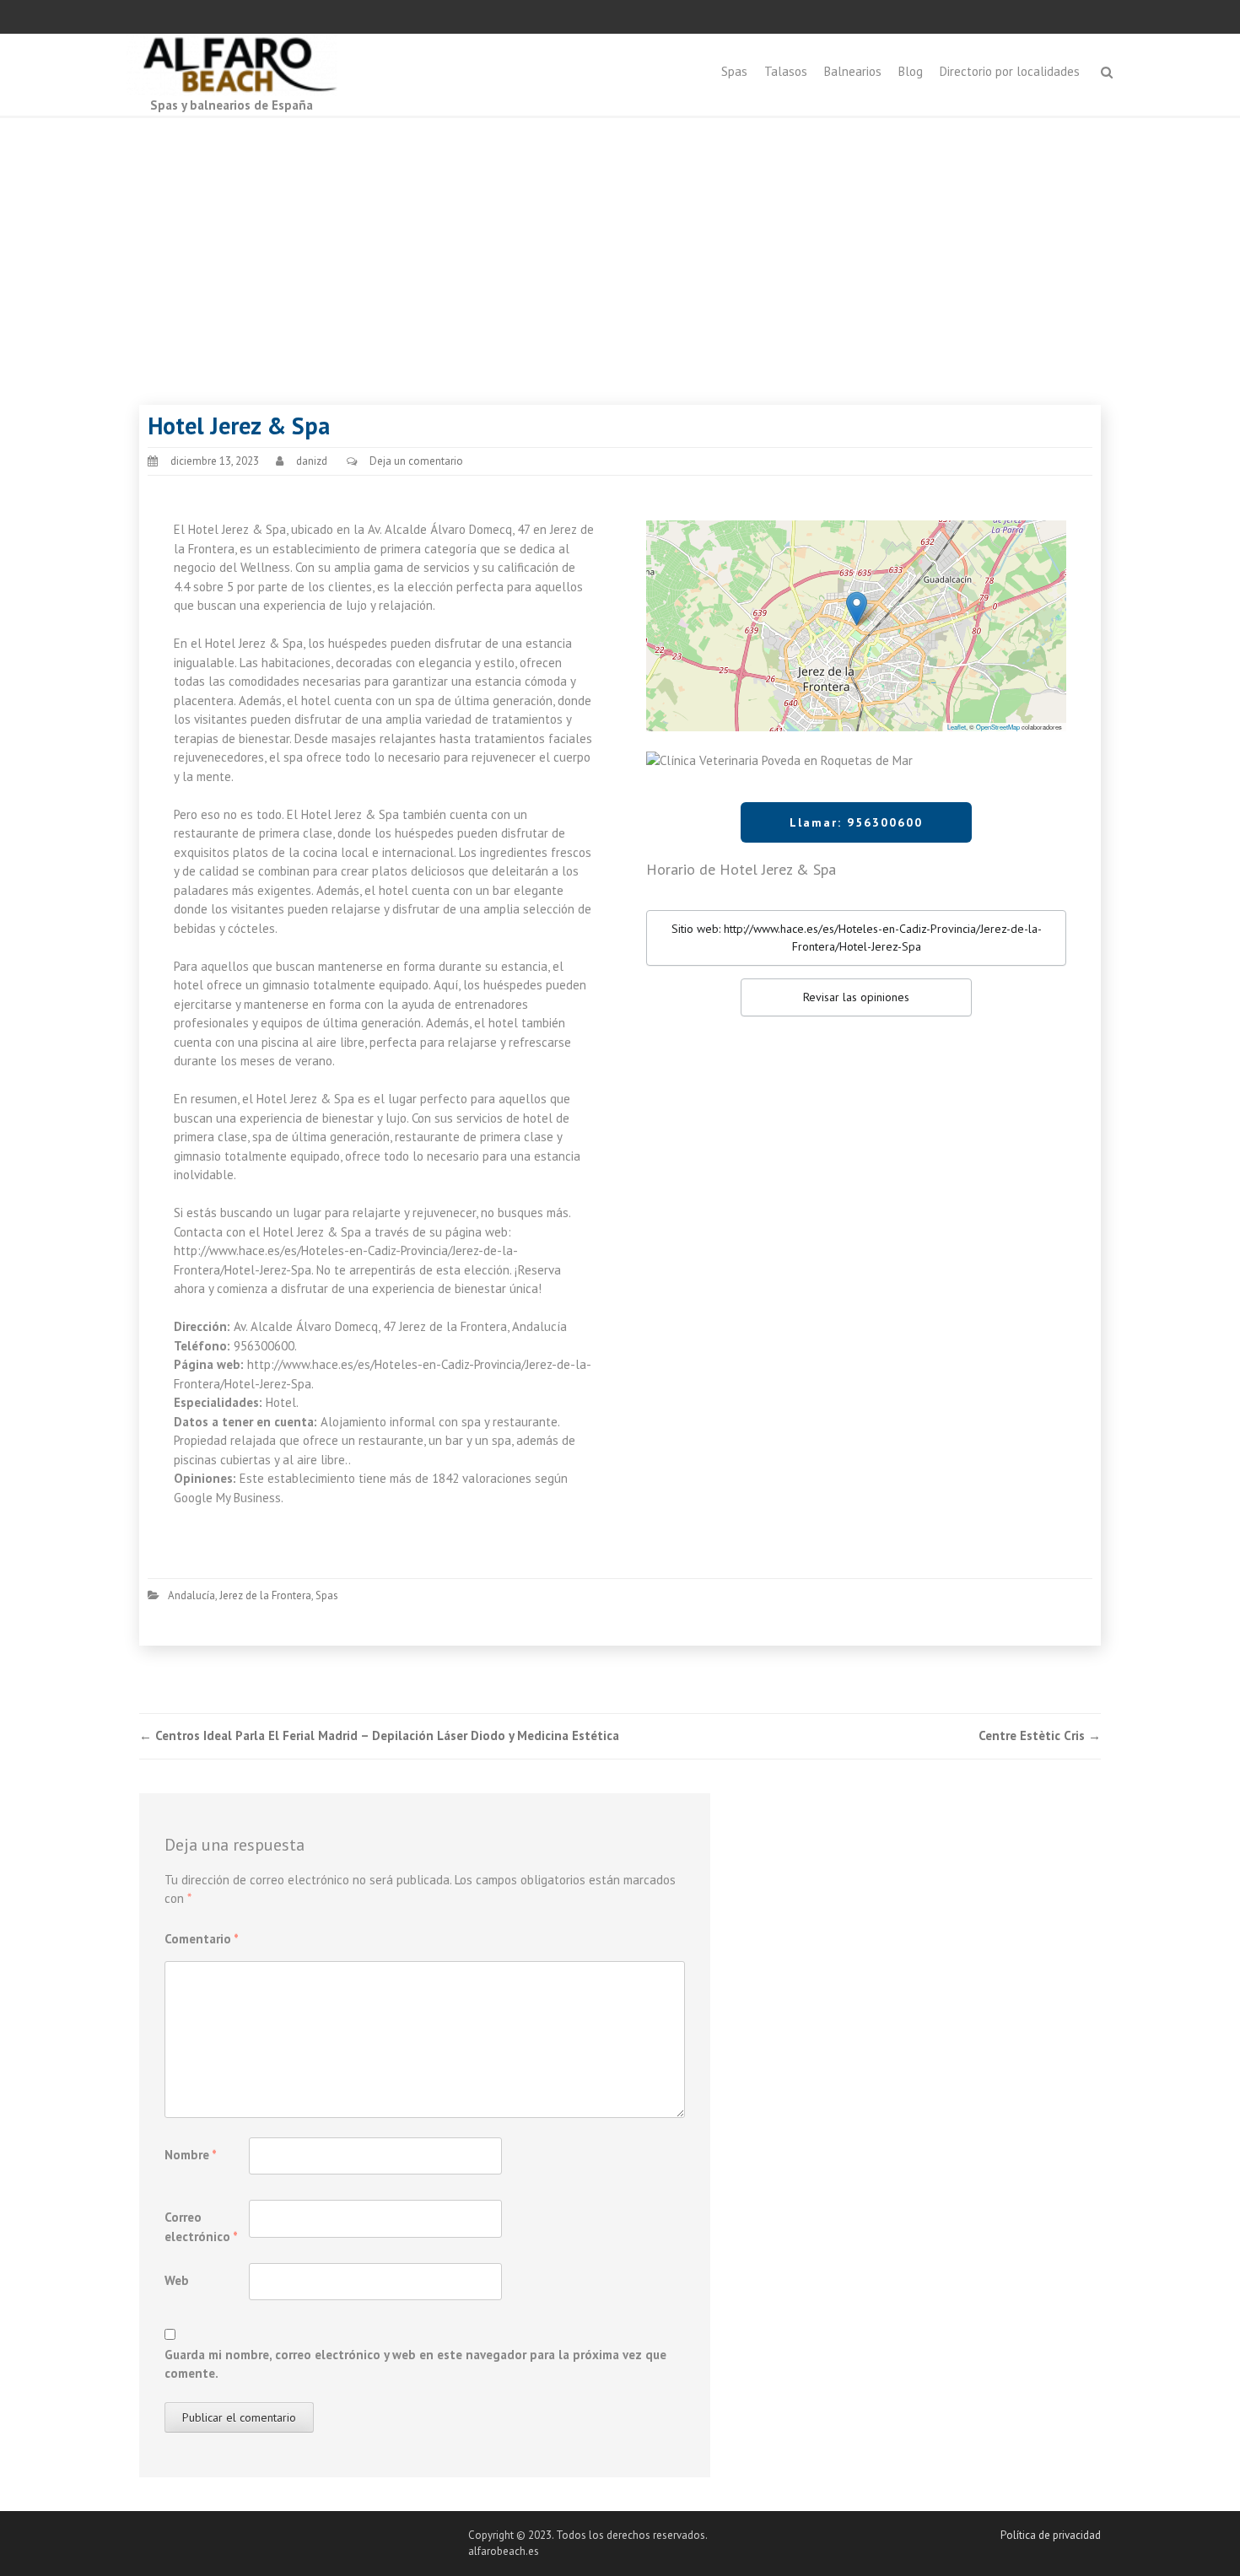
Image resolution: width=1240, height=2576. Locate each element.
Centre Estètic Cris (1040, 1735)
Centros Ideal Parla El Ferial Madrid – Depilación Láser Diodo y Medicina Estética (379, 1735)
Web (177, 2280)
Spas (734, 71)
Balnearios (853, 71)
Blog (911, 71)
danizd (312, 461)
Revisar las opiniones (856, 997)
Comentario (202, 1939)
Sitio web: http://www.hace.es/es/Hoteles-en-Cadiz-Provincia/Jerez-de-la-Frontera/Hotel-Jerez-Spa (857, 938)
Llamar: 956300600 (856, 822)
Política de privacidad (1051, 2535)
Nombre (191, 2155)
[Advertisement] (620, 245)
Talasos (786, 71)
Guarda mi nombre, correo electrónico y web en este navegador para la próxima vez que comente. (415, 2364)
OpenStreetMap (998, 727)
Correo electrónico (201, 2227)
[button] (857, 609)
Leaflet (957, 727)
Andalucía (191, 1595)
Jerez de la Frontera (265, 1595)
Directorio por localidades (1010, 71)
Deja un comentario (416, 461)
